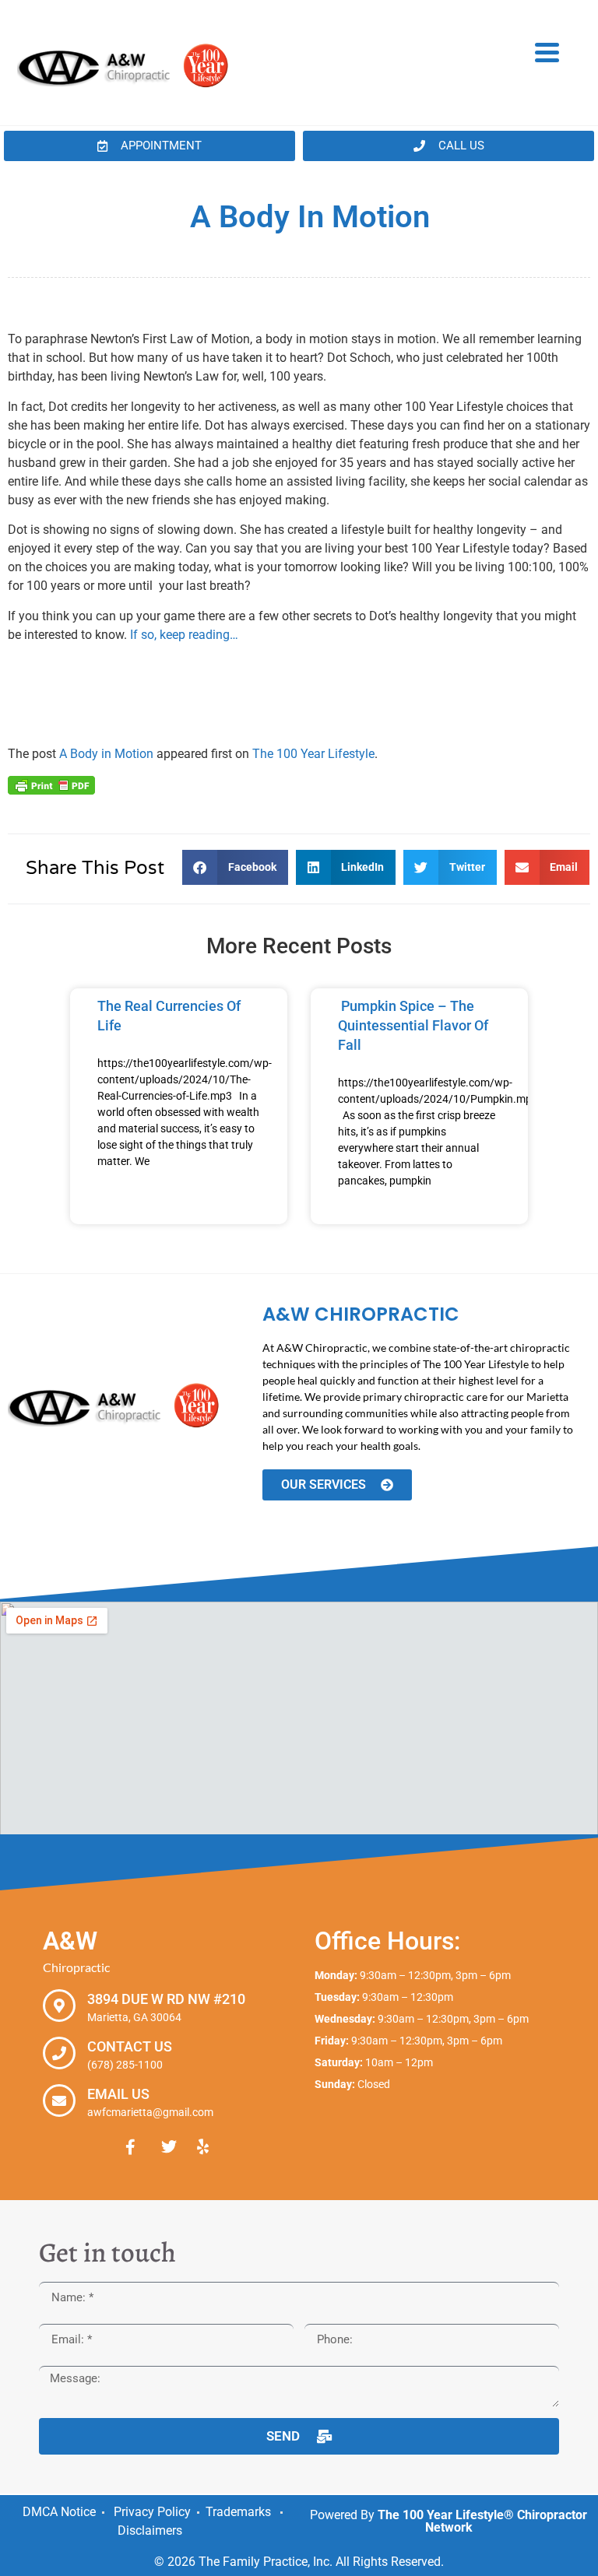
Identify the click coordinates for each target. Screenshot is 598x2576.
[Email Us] (59, 2100)
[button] (235, 867)
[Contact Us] (59, 2053)
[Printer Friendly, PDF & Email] (51, 784)
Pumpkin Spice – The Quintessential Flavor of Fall (413, 1025)
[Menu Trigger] (547, 51)
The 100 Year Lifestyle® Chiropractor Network (482, 2521)
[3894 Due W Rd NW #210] (59, 2006)
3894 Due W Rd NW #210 (166, 1999)
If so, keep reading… (184, 635)
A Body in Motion (106, 754)
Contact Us (130, 2046)
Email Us (118, 2094)
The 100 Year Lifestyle (313, 754)
